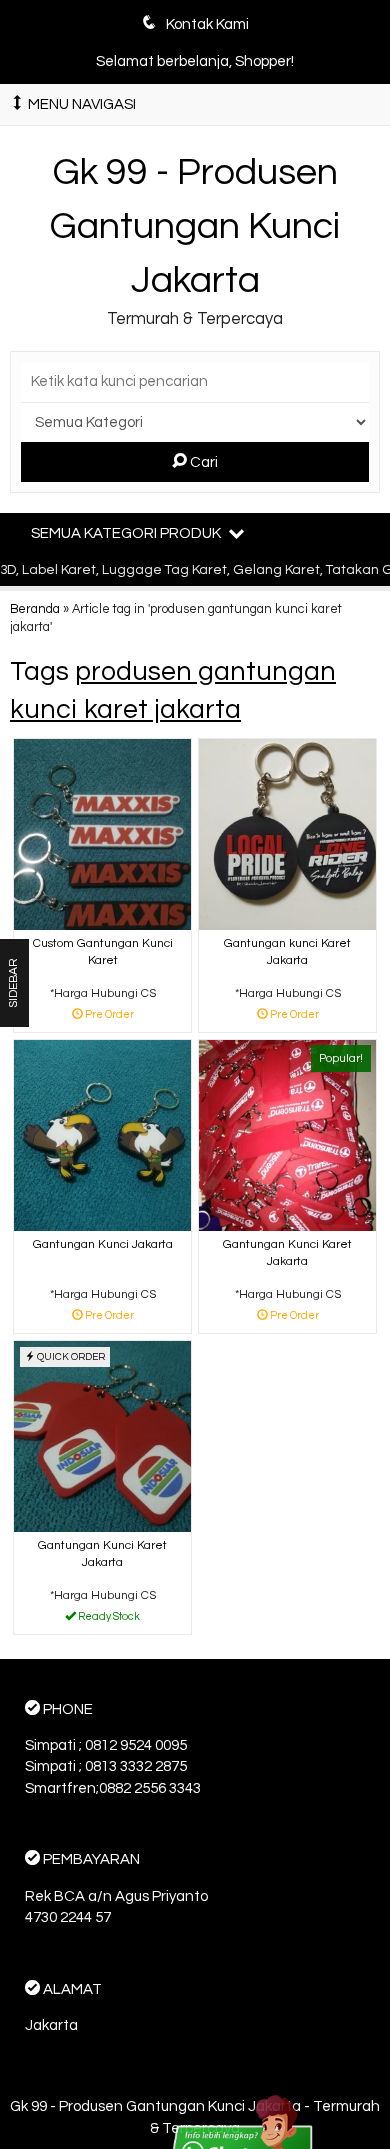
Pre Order (110, 1015)
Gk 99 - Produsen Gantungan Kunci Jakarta (195, 226)
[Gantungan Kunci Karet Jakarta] (287, 1134)
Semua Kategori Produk (127, 533)
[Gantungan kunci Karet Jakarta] (287, 833)
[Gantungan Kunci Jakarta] (102, 1134)
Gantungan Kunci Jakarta (103, 1244)
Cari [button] (202, 462)
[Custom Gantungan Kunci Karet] (102, 833)
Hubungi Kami (110, 1617)
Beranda (35, 609)
